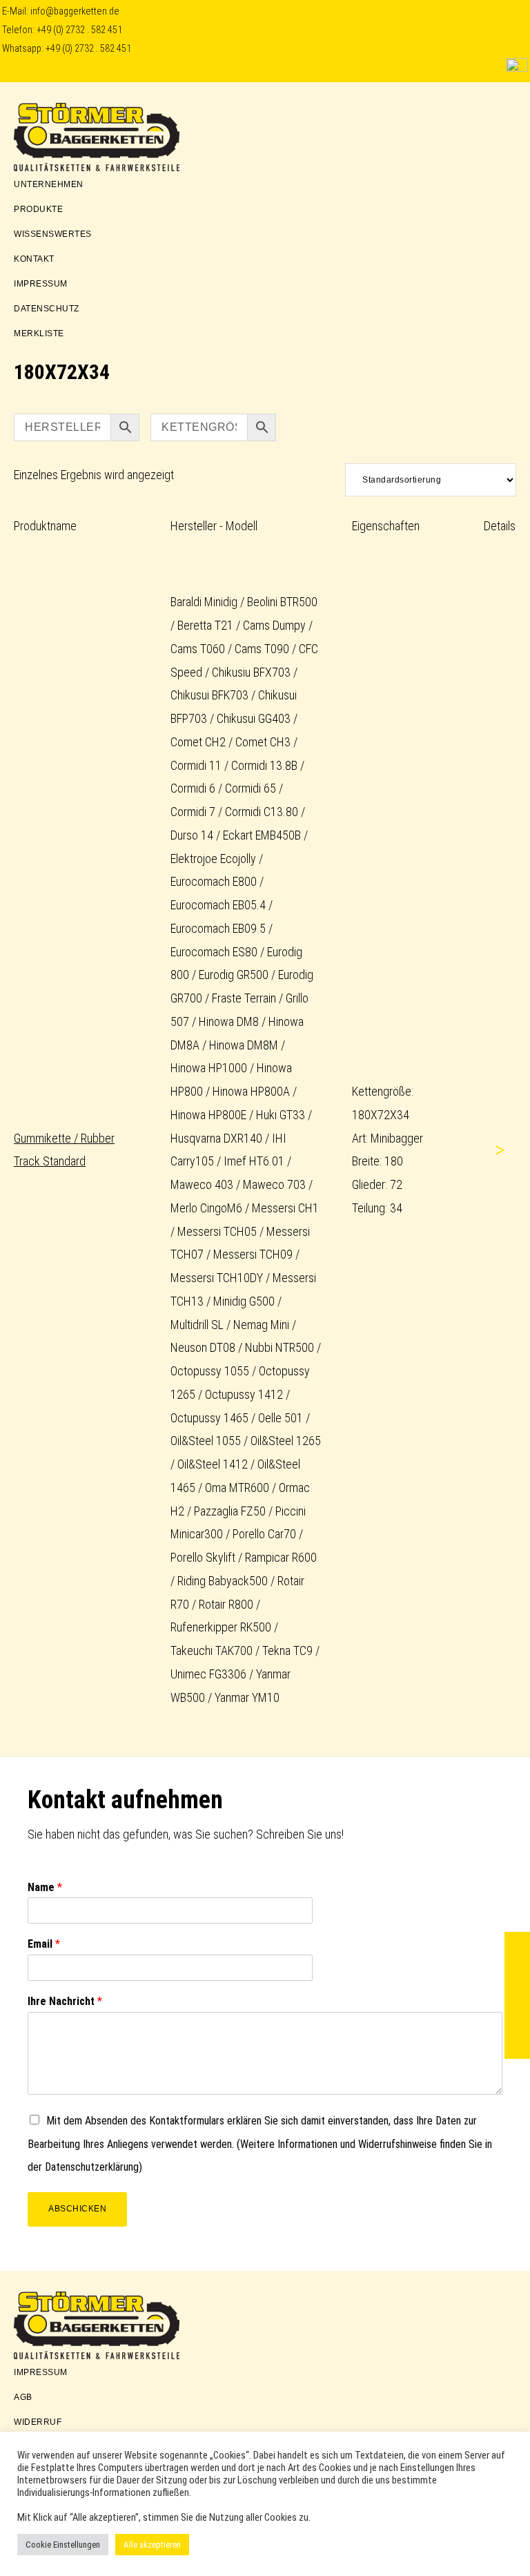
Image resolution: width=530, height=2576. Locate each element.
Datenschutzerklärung (92, 2167)
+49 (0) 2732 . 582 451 (79, 30)
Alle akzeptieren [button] (152, 2545)
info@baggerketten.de (75, 11)
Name (45, 1887)
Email (44, 1944)
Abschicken (77, 2209)
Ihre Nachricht (65, 2001)
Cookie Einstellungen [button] (63, 2545)
